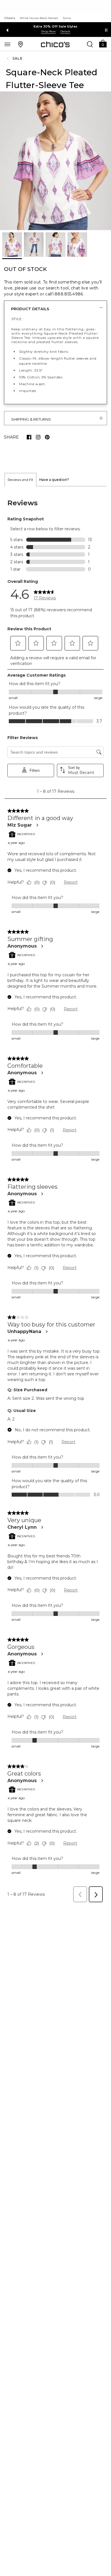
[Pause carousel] (106, 30)
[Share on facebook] (29, 437)
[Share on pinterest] (47, 437)
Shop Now (48, 31)
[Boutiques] (20, 44)
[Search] (90, 44)
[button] (103, 43)
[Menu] (7, 44)
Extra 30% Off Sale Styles (56, 26)
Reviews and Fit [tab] (20, 480)
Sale (18, 58)
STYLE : (17, 319)
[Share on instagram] (38, 437)
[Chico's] (55, 44)
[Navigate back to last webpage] (9, 59)
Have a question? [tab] (54, 480)
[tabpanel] (55, 1196)
